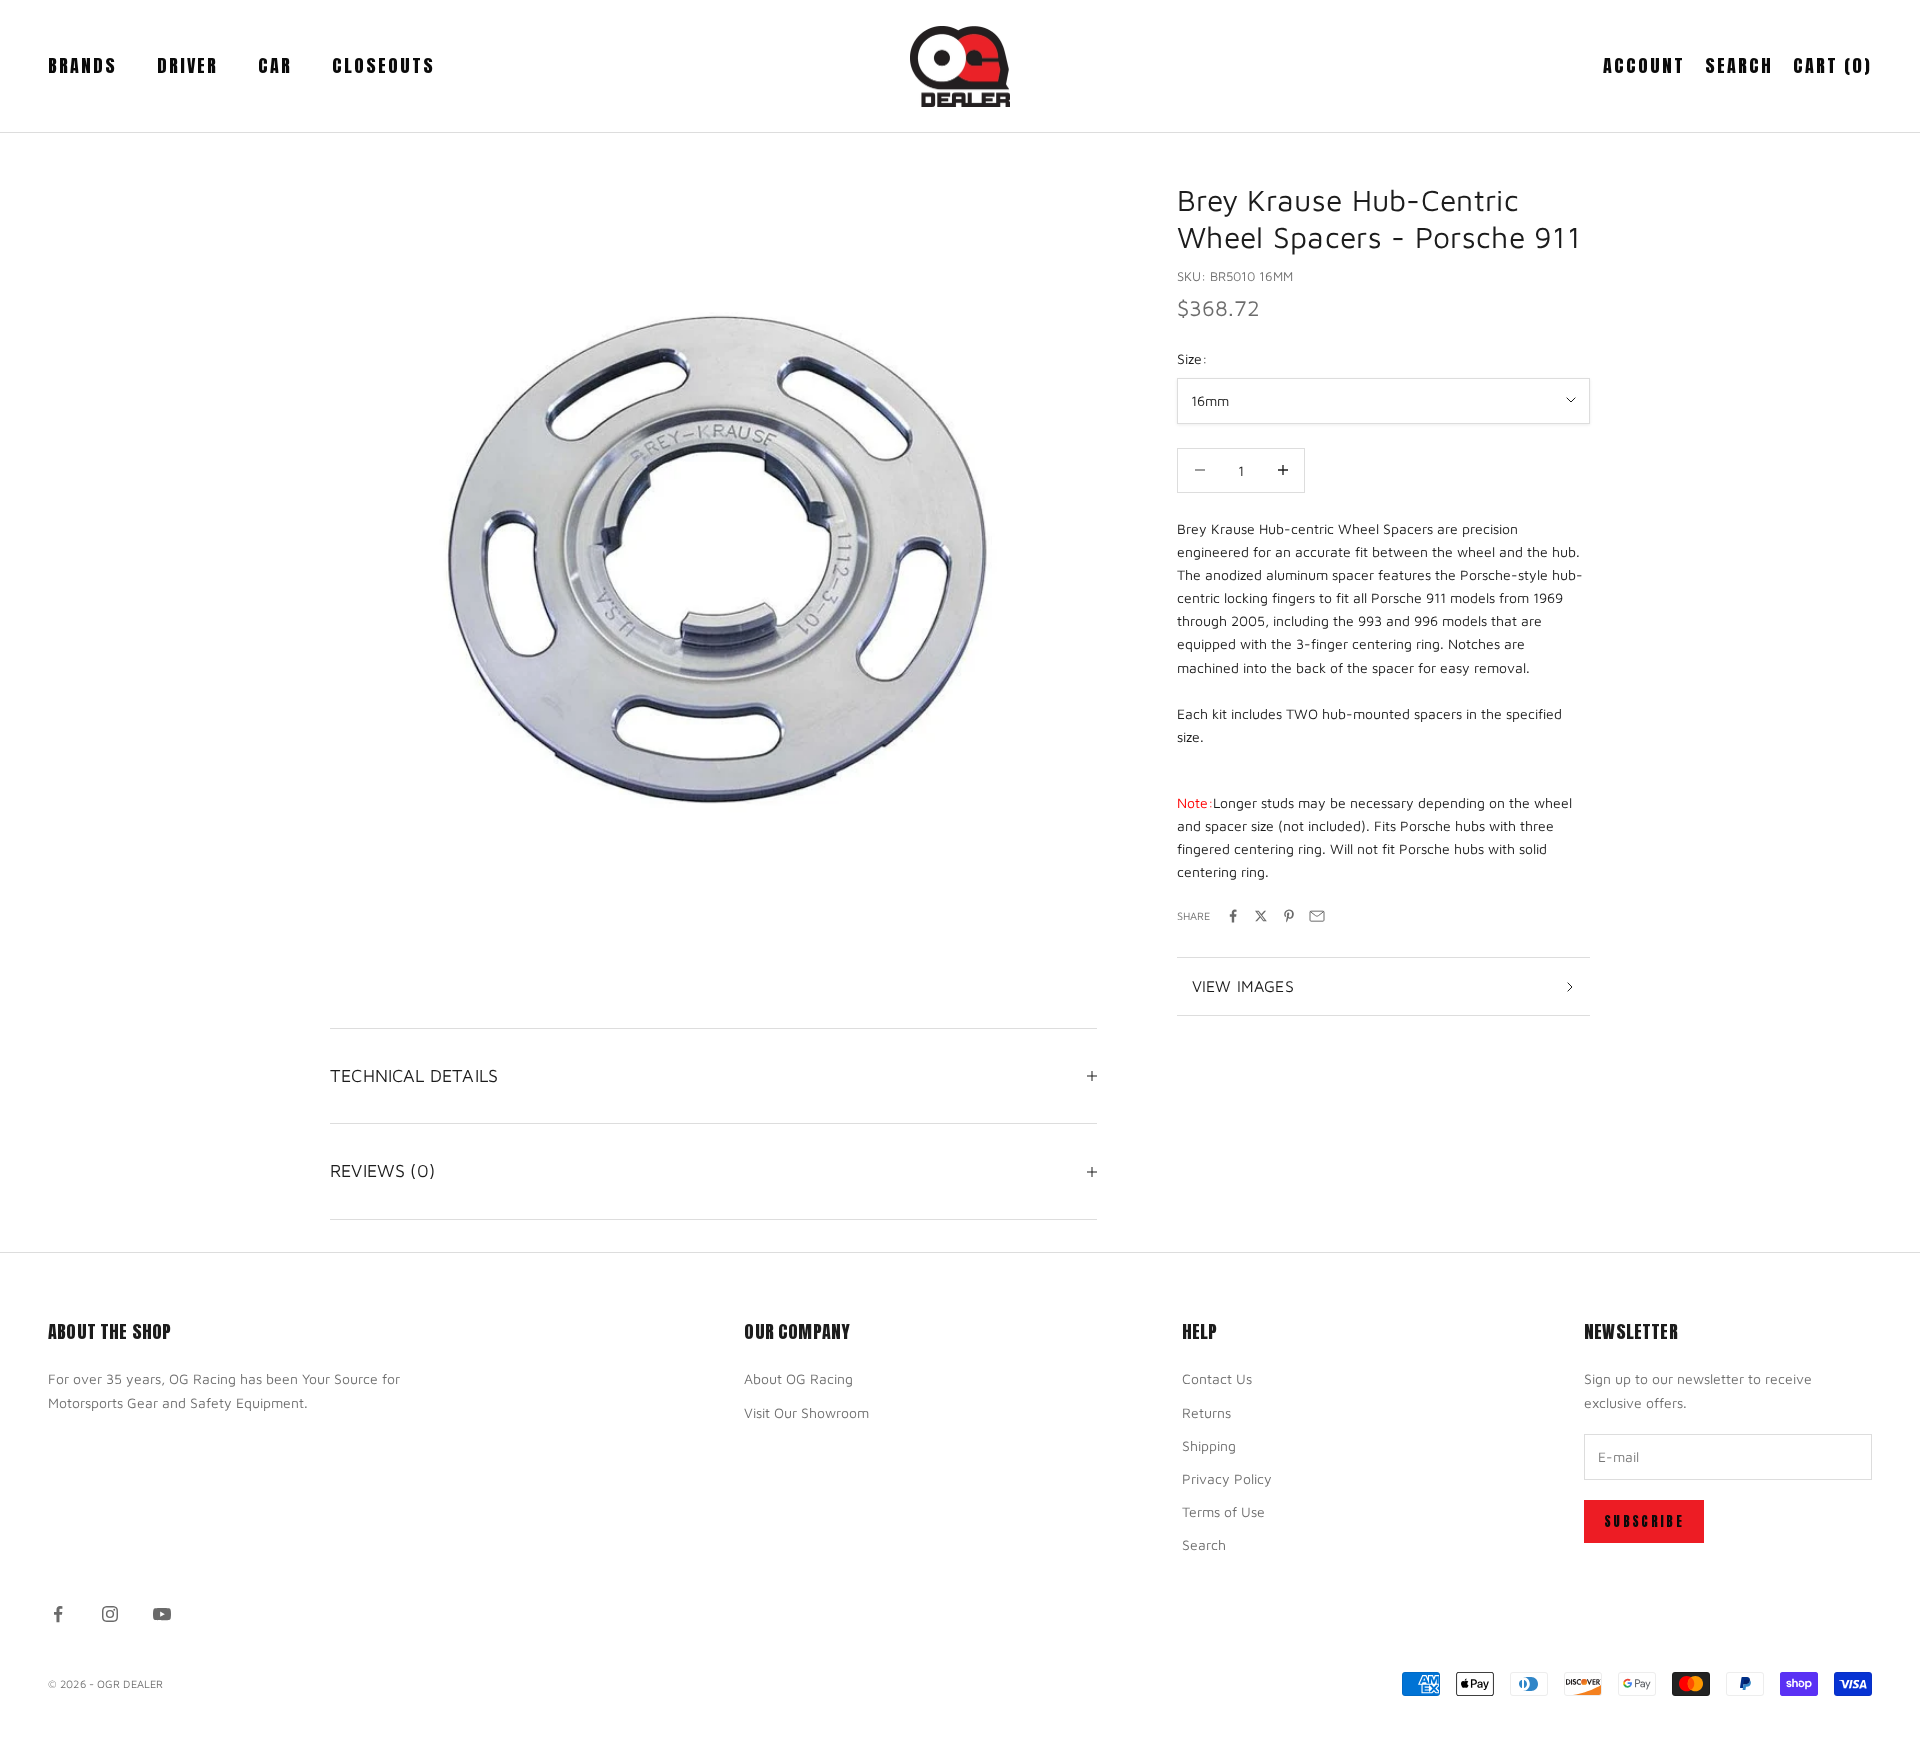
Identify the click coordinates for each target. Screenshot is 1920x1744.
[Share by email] (1317, 916)
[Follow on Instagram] (110, 1614)
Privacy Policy (1227, 1478)
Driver (187, 65)
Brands (82, 65)
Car (275, 65)
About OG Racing (798, 1378)
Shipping (1209, 1445)
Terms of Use (1223, 1511)
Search (1204, 1544)
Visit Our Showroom (806, 1412)
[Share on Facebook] (1233, 916)
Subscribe (1644, 1521)
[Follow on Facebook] (58, 1614)
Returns (1206, 1412)
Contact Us (1217, 1378)
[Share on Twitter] (1261, 916)
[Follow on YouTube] (162, 1614)
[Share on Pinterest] (1289, 916)
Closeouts (383, 65)
